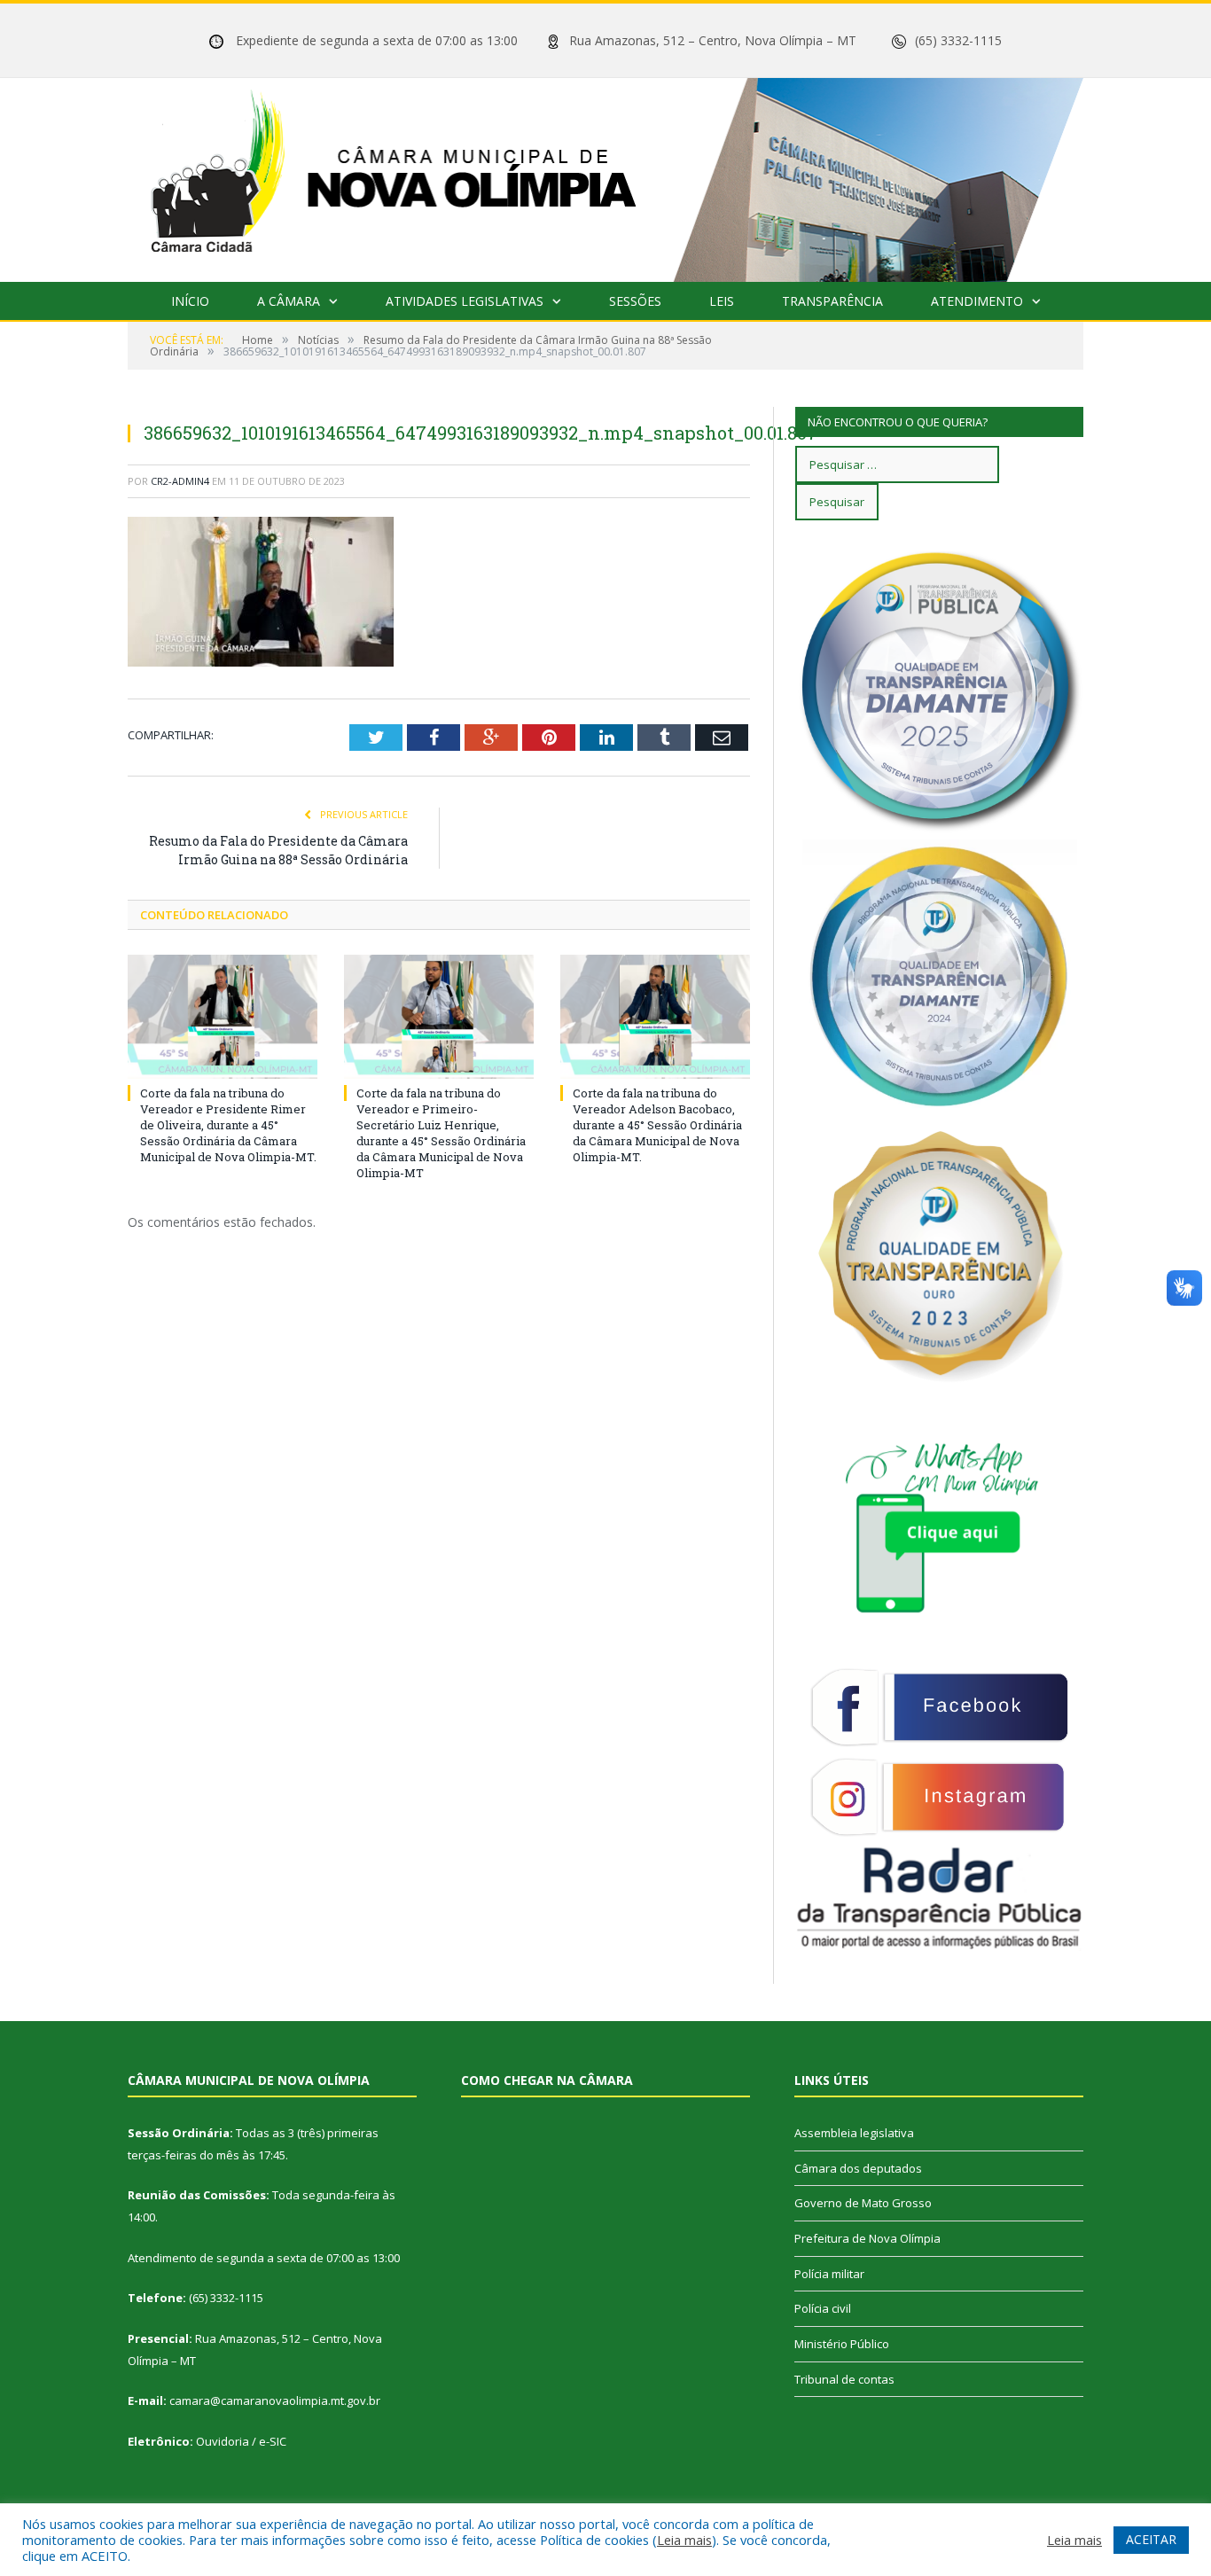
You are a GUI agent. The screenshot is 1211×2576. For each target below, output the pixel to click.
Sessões (635, 301)
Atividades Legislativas (465, 301)
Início (190, 301)
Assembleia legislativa (854, 2133)
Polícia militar (829, 2274)
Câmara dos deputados (858, 2168)
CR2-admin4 (180, 481)
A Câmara (289, 301)
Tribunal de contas (844, 2379)
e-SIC (273, 2441)
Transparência (832, 301)
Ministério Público (842, 2344)
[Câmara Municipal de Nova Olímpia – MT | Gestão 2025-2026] (605, 176)
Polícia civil (823, 2308)
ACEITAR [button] (1151, 2539)
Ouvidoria (223, 2441)
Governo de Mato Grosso (863, 2203)
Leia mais (684, 2540)
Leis (722, 301)
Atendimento (977, 301)
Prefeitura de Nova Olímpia (867, 2238)
